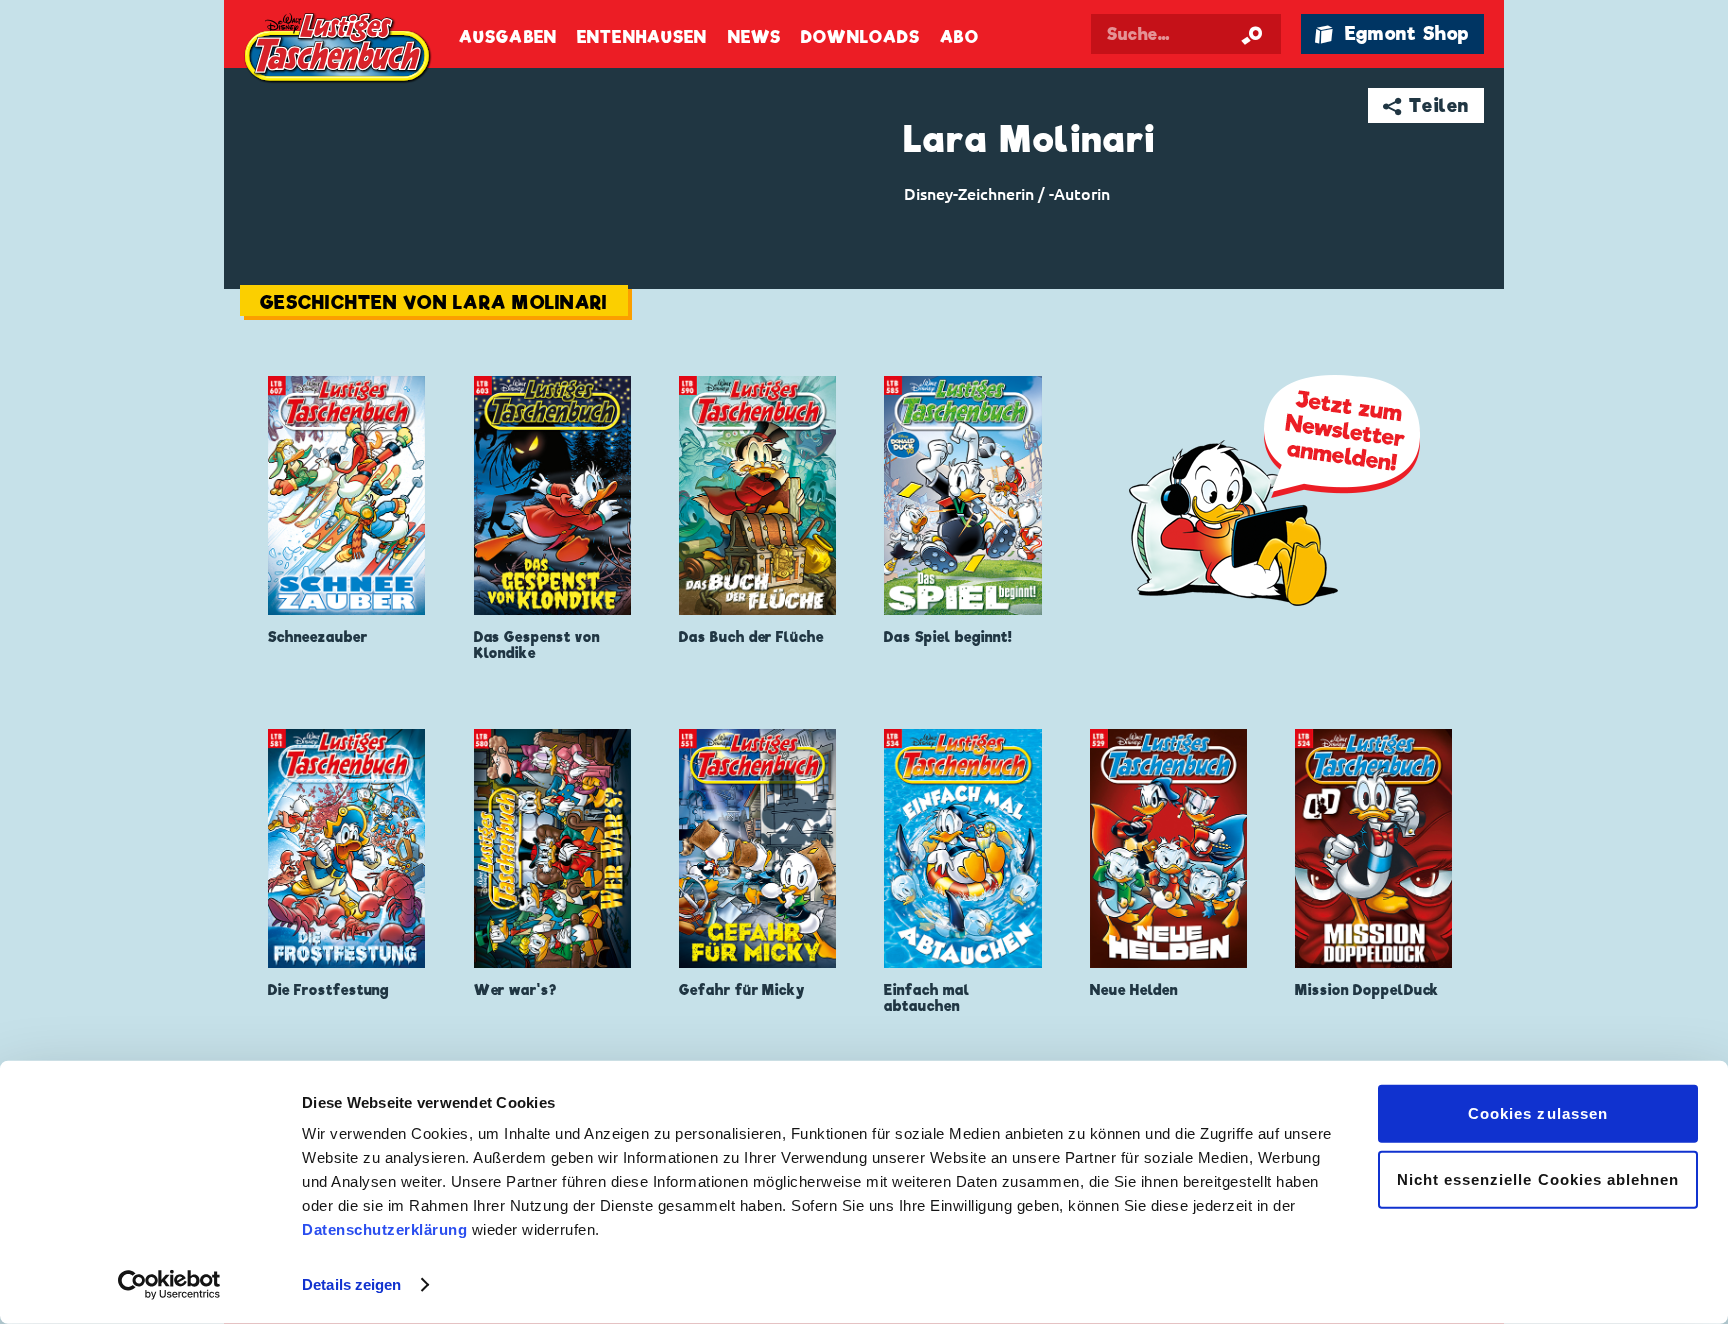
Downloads (860, 37)
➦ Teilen (1426, 105)
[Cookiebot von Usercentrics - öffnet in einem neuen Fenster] (169, 1285)
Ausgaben (508, 37)
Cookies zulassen (1538, 1113)
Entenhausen (642, 37)
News (754, 37)
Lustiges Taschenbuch (339, 50)
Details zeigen (351, 1284)
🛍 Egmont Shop (1392, 33)
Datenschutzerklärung (384, 1229)
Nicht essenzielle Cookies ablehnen (1538, 1178)
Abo (959, 37)
